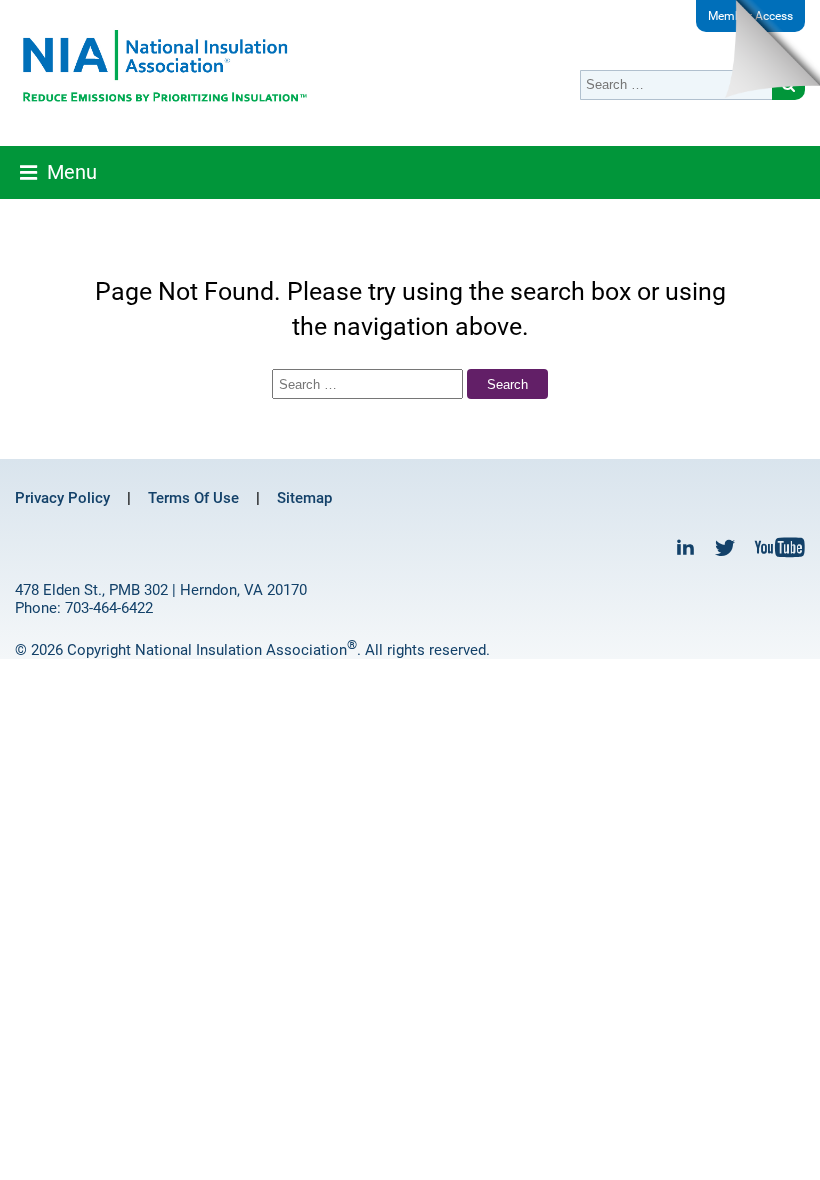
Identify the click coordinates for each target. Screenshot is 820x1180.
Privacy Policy (62, 498)
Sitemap (304, 498)
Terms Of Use (193, 498)
